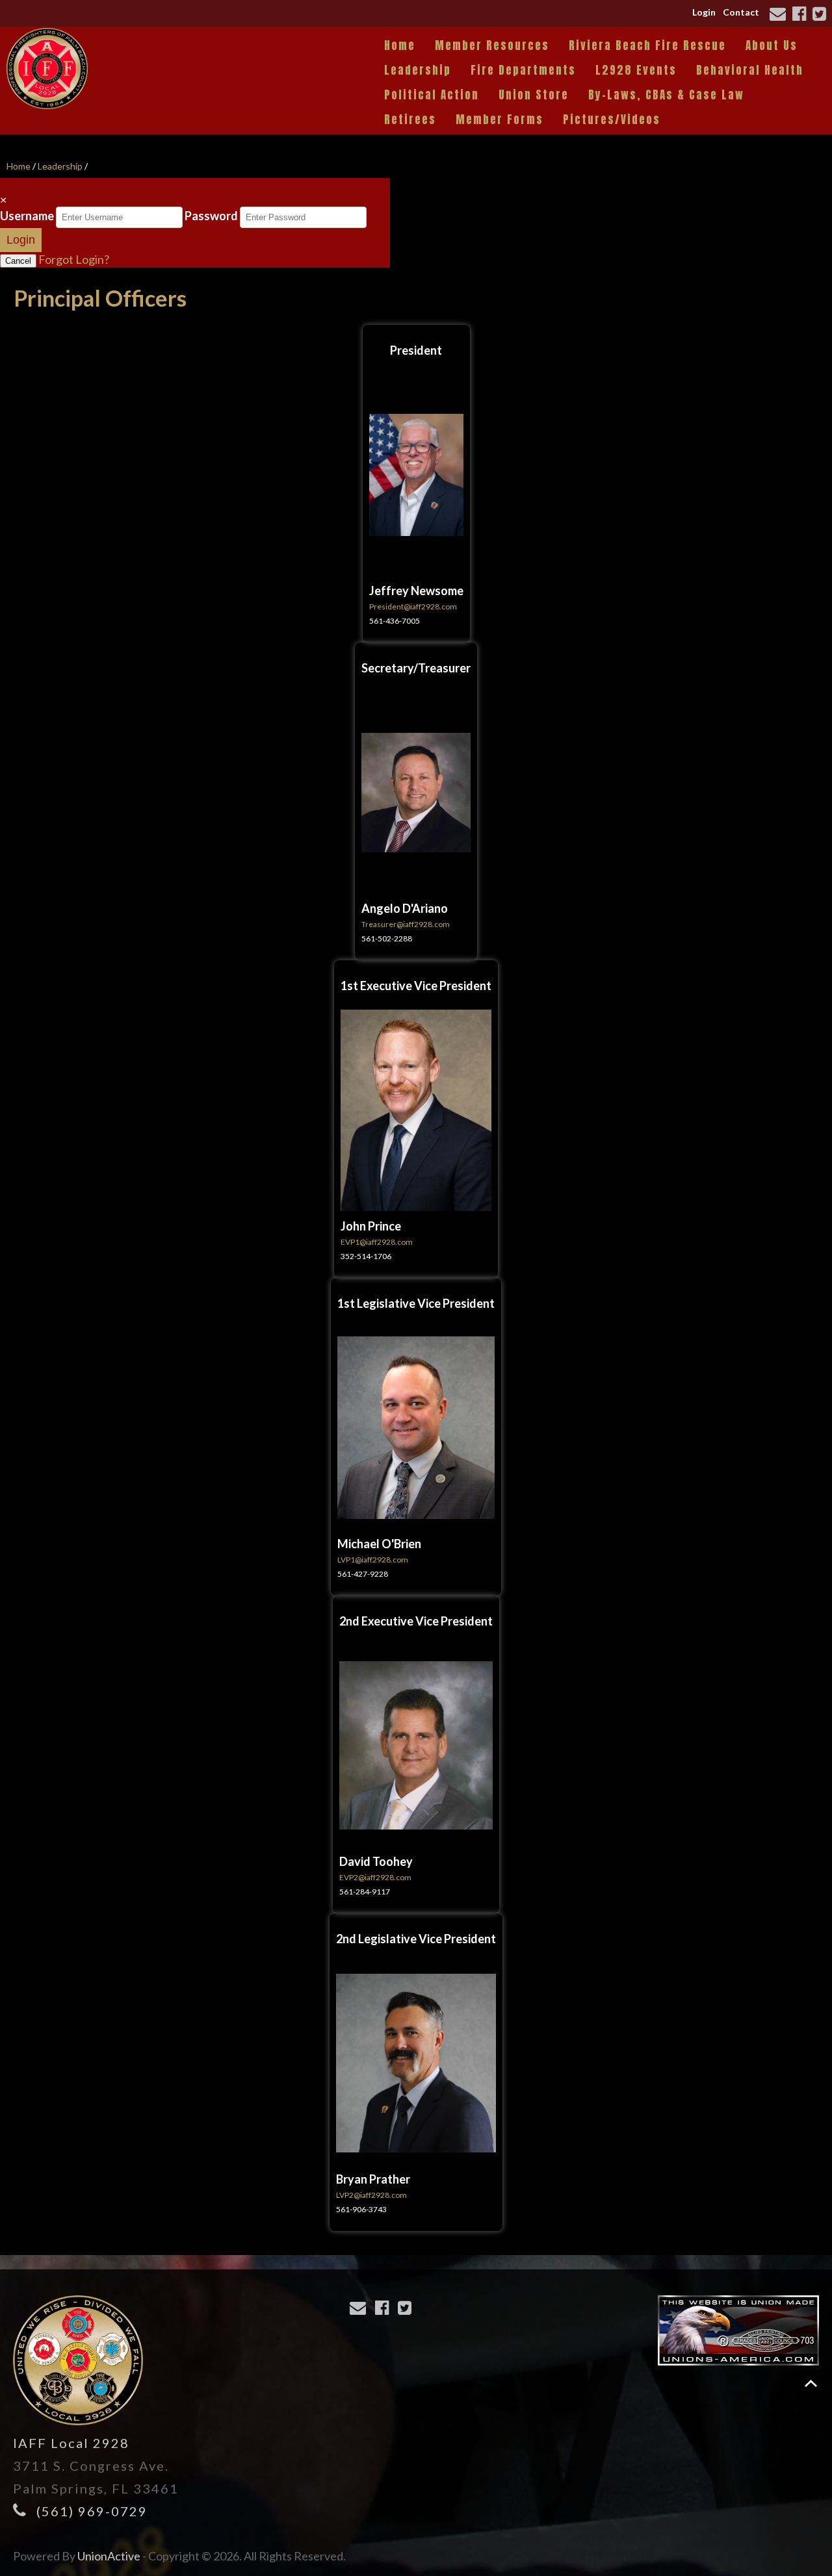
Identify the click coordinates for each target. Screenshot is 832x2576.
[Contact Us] (780, 15)
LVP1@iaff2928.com (373, 1560)
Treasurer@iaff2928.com (406, 924)
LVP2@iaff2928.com (371, 2195)
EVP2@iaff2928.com (375, 1877)
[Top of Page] (811, 2383)
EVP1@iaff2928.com (377, 1242)
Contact (741, 12)
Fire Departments (523, 70)
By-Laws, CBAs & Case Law (666, 95)
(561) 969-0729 (92, 2511)
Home (400, 45)
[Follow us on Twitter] (821, 15)
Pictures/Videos (612, 120)
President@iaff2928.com (413, 606)
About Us (772, 45)
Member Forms (500, 120)
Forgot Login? (74, 259)
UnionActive (109, 2556)
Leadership (418, 70)
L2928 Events (636, 70)
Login (704, 12)
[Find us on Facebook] (801, 15)
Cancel (18, 261)
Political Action (432, 95)
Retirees (410, 120)
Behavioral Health (750, 70)
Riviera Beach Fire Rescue (647, 45)
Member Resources (492, 45)
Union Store (534, 95)
